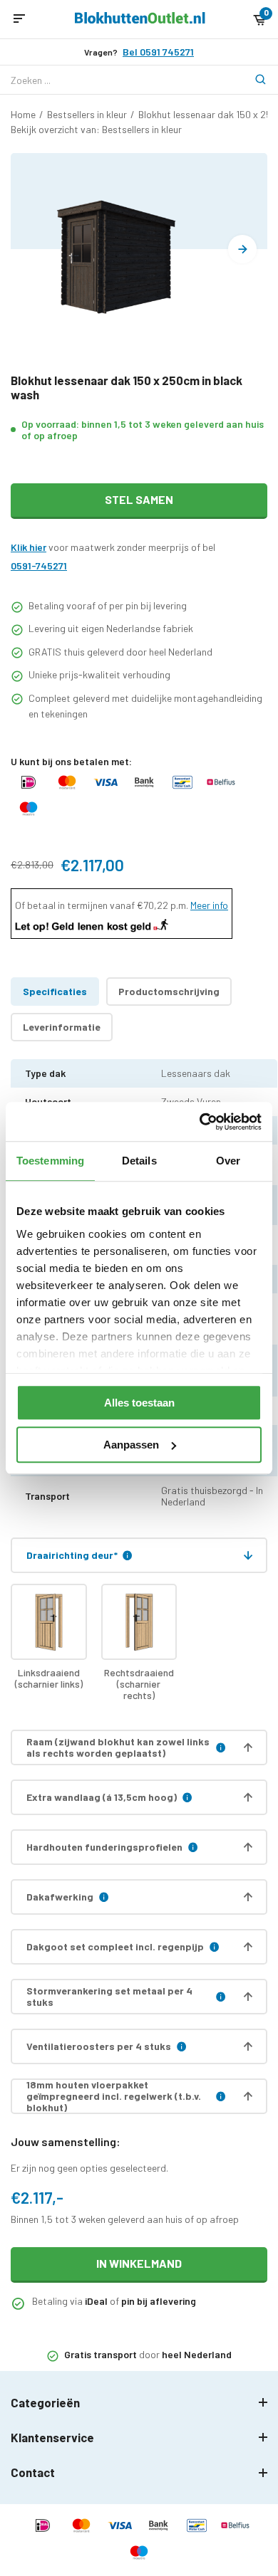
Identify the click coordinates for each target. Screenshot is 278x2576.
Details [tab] (139, 1161)
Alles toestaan (139, 1403)
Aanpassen (131, 1445)
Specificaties (55, 991)
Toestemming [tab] (50, 1161)
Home (23, 114)
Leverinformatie (62, 1027)
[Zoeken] (253, 80)
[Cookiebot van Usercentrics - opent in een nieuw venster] (200, 1122)
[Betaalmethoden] (29, 789)
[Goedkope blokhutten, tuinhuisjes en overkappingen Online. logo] (140, 20)
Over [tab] (228, 1161)
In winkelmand (139, 2263)
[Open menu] (19, 19)
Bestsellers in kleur (87, 114)
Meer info (209, 905)
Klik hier (29, 547)
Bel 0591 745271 (158, 52)
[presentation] (242, 249)
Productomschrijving (169, 991)
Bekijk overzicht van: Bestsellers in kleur (96, 129)
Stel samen (139, 499)
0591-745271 (39, 566)
